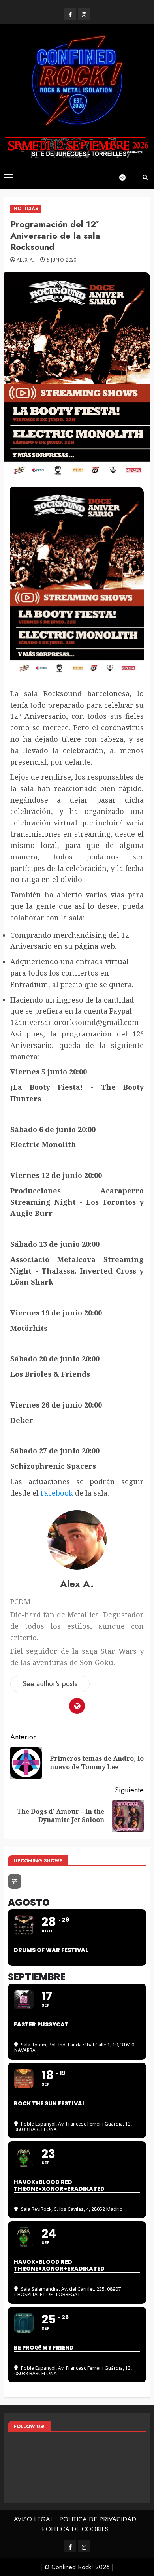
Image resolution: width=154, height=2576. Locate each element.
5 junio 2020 (61, 260)
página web (95, 946)
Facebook (57, 1493)
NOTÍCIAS (26, 209)
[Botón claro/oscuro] (126, 177)
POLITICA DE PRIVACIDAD (98, 2519)
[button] (8, 177)
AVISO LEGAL (34, 2519)
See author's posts (50, 1684)
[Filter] (15, 1881)
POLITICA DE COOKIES (75, 2529)
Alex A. (26, 260)
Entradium (29, 984)
